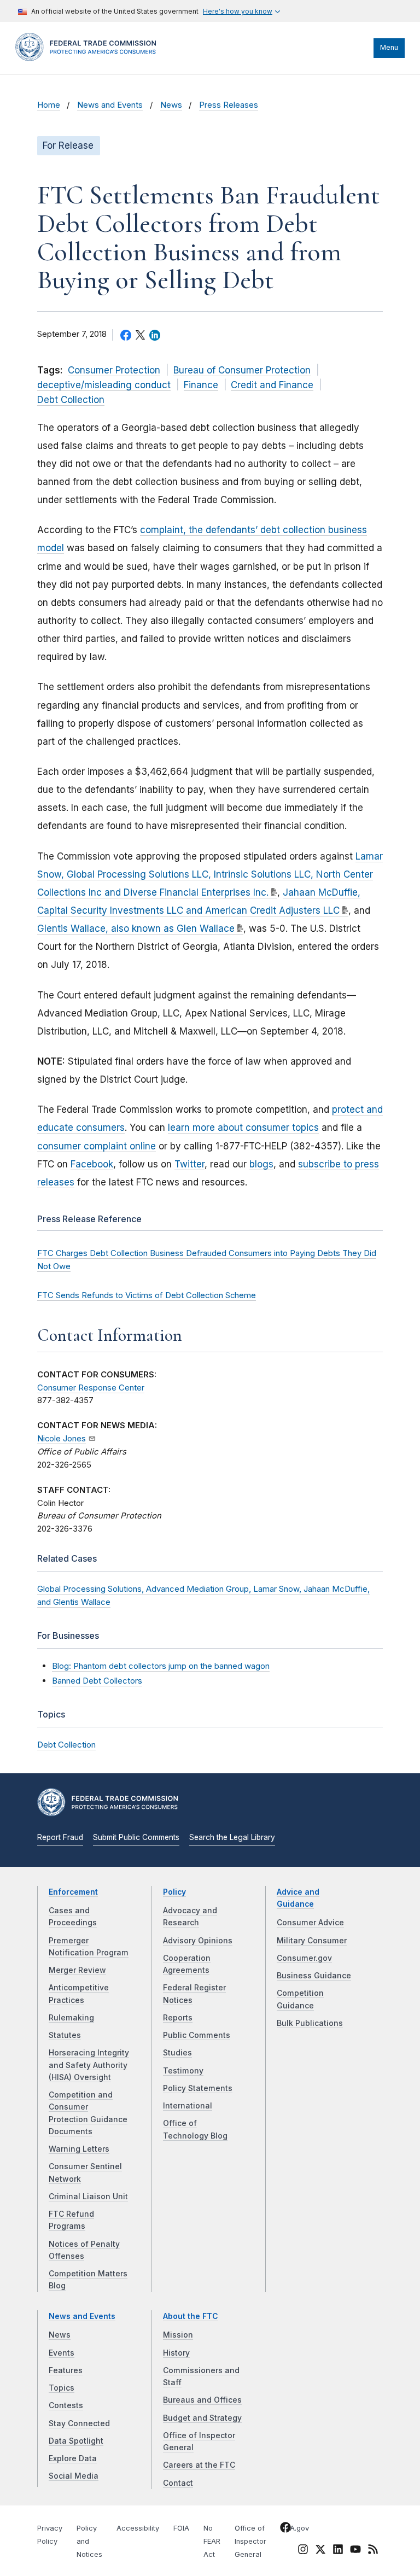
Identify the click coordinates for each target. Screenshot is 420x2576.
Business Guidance (314, 1976)
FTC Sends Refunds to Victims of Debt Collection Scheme (147, 1295)
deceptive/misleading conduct (104, 385)
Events (62, 2353)
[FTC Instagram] (303, 2551)
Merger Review (77, 1970)
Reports (178, 2018)
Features (66, 2370)
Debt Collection (71, 400)
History (176, 2353)
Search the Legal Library (232, 1837)
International (188, 2106)
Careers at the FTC (199, 2465)
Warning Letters (79, 2149)
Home (49, 105)
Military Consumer (312, 1941)
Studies (177, 2053)
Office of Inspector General (250, 2541)
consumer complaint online (97, 1146)
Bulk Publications (310, 2023)
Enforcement (73, 1892)
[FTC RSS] (373, 2551)
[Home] (89, 59)
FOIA (181, 2528)
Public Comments (197, 2035)
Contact (178, 2483)
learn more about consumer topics (243, 1128)
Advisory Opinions (198, 1941)
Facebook (92, 1164)
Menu (389, 47)
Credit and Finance (272, 385)
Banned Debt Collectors (97, 1681)
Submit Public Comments (136, 1837)
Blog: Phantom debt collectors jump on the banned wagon (161, 1666)
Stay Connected (79, 2423)
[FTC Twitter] (320, 2549)
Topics (62, 2388)
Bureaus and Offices (202, 2400)
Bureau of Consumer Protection (242, 370)
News (171, 105)
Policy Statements (198, 2088)
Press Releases (229, 105)
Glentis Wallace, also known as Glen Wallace (136, 928)
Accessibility (138, 2528)
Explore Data (73, 2458)
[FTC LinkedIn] (338, 2551)
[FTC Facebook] (285, 2529)
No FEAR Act (212, 2541)
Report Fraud (60, 1837)
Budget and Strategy (202, 2418)
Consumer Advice (310, 1923)
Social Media (74, 2476)
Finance (201, 385)
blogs (261, 1164)
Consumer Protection (114, 370)
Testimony (183, 2071)
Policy (174, 1892)
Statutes (65, 2035)
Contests (66, 2405)
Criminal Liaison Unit (88, 2197)
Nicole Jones (62, 1439)
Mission (178, 2335)
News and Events (110, 105)
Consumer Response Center (91, 1388)
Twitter (189, 1164)
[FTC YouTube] (355, 2551)
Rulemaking (71, 2018)
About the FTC (191, 2316)
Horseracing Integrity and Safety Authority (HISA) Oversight (89, 2065)
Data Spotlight (76, 2441)
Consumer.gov (304, 1958)
